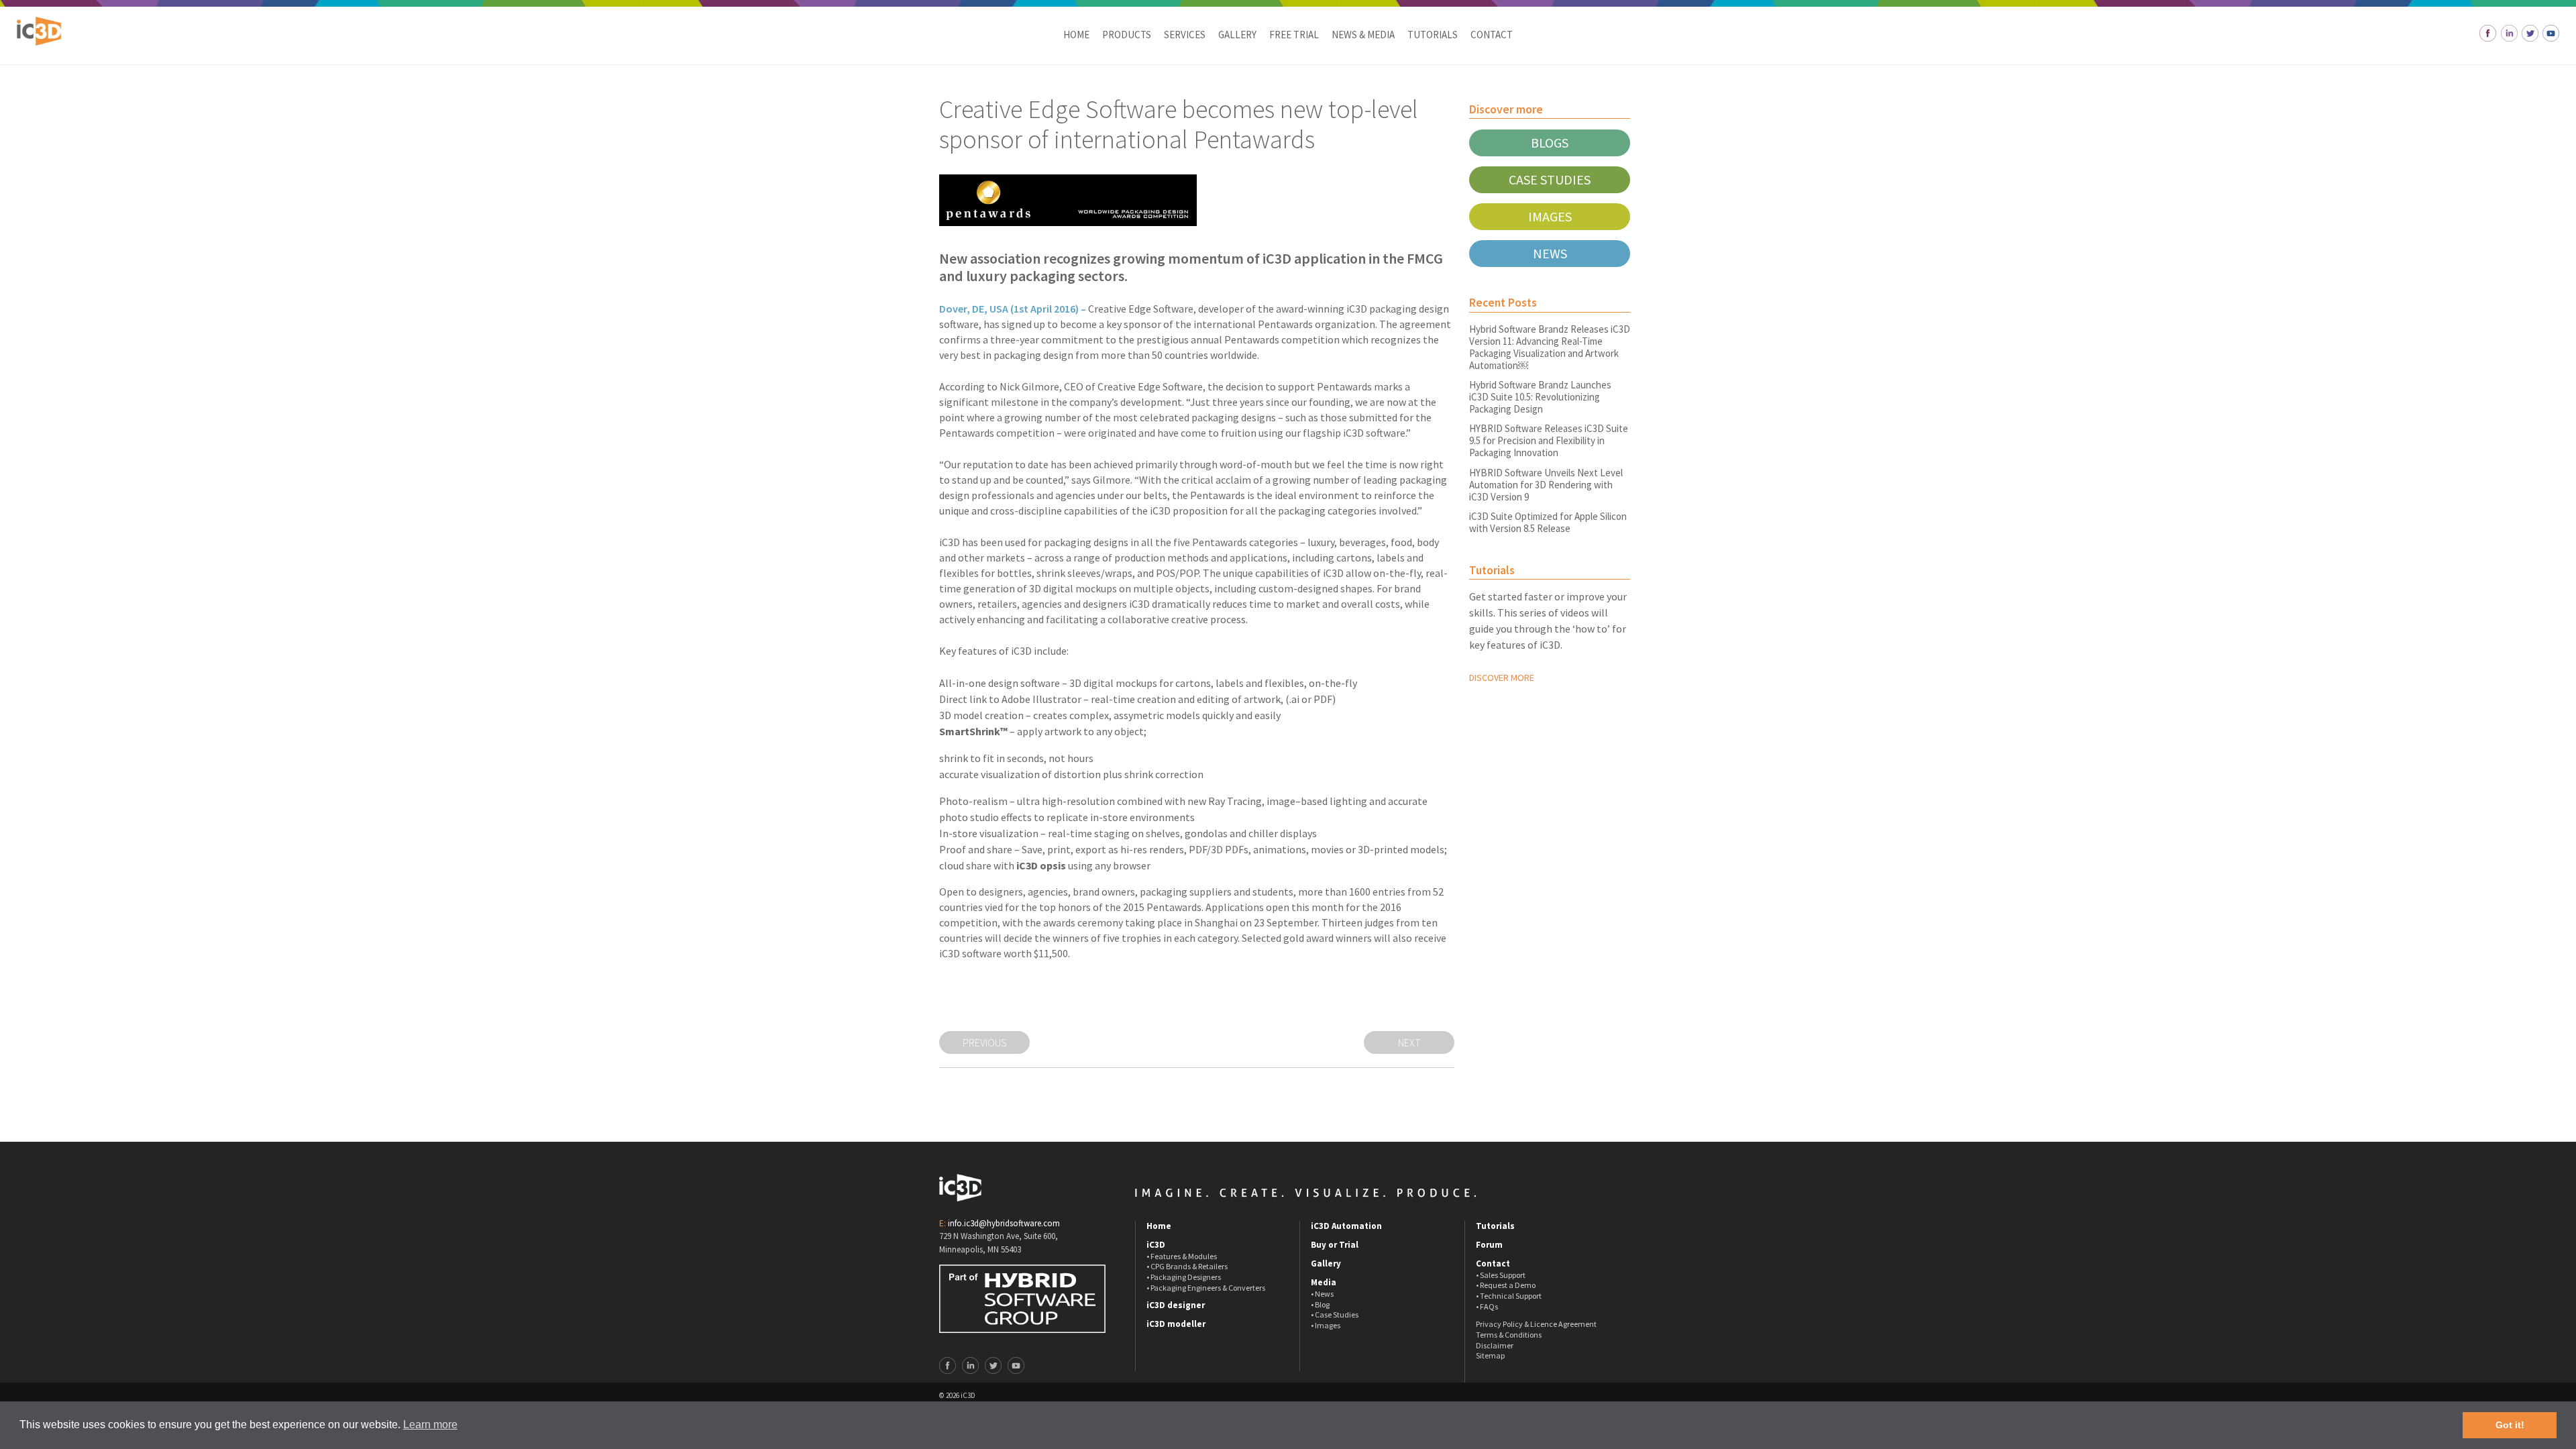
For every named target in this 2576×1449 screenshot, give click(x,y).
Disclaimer (1495, 1345)
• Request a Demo (1506, 1285)
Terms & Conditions (1509, 1335)
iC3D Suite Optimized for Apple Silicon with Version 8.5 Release (1548, 522)
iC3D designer (1176, 1305)
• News (1322, 1294)
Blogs (1550, 143)
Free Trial (1294, 35)
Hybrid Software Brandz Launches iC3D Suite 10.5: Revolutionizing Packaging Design (1540, 397)
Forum (1489, 1245)
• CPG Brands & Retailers (1187, 1266)
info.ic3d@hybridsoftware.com (1004, 1223)
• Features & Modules (1182, 1256)
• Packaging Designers (1184, 1277)
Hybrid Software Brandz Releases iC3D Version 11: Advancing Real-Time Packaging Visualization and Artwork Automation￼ (1550, 347)
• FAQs (1487, 1306)
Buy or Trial (1335, 1245)
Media (1324, 1283)
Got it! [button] (2510, 1425)
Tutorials (1433, 35)
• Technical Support (1509, 1296)
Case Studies (1550, 179)
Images (1550, 216)
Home (1076, 35)
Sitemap (1490, 1355)
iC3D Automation (1346, 1226)
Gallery (1237, 35)
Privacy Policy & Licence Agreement (1536, 1324)
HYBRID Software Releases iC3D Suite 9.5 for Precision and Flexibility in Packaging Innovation (1549, 440)
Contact (1492, 35)
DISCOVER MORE (1502, 678)
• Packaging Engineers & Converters (1206, 1288)
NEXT (1409, 1042)
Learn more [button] (430, 1425)
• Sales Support (1501, 1275)
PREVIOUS (985, 1042)
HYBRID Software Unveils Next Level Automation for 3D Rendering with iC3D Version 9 (1546, 485)
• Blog (1320, 1304)
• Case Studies (1335, 1314)
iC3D (1156, 1245)
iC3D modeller (1176, 1324)
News (1550, 253)
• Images (1326, 1325)
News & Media (1363, 35)
